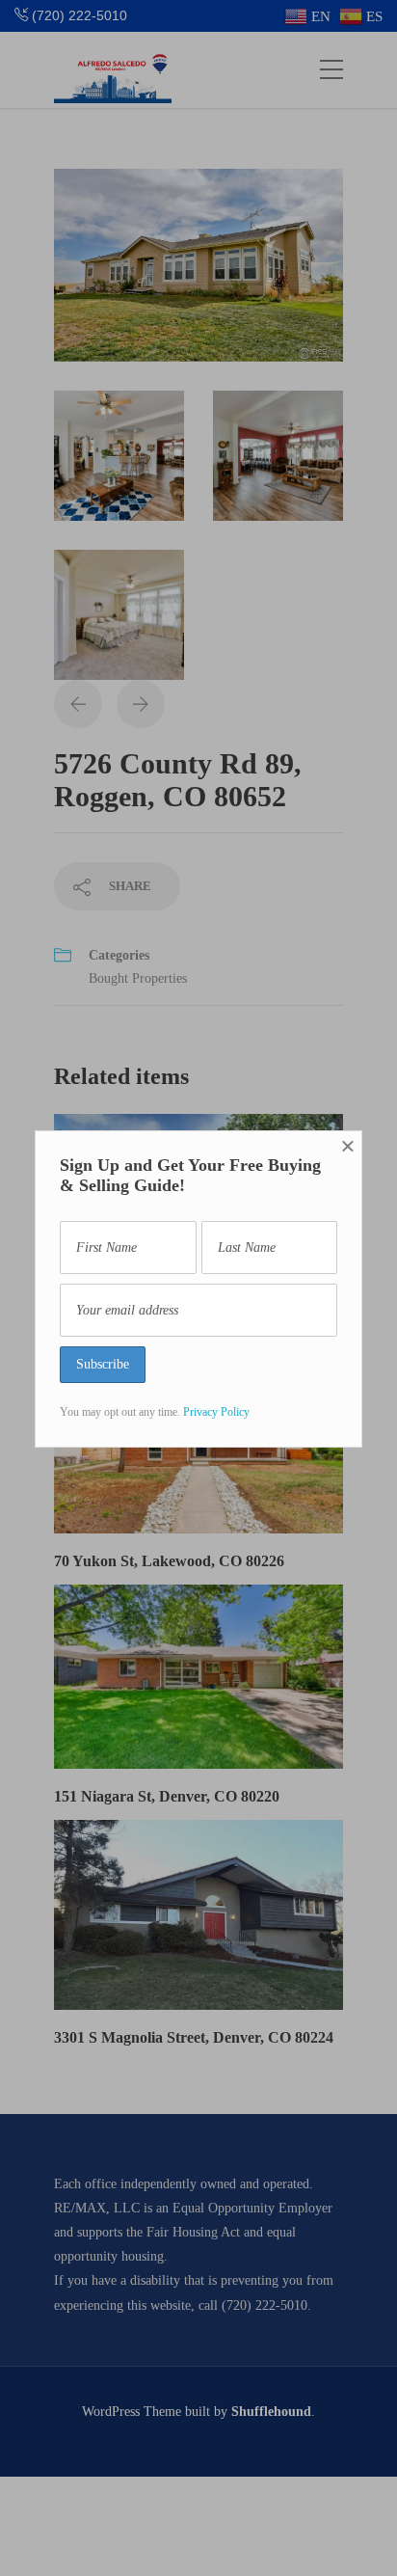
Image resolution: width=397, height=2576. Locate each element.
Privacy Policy (216, 1412)
